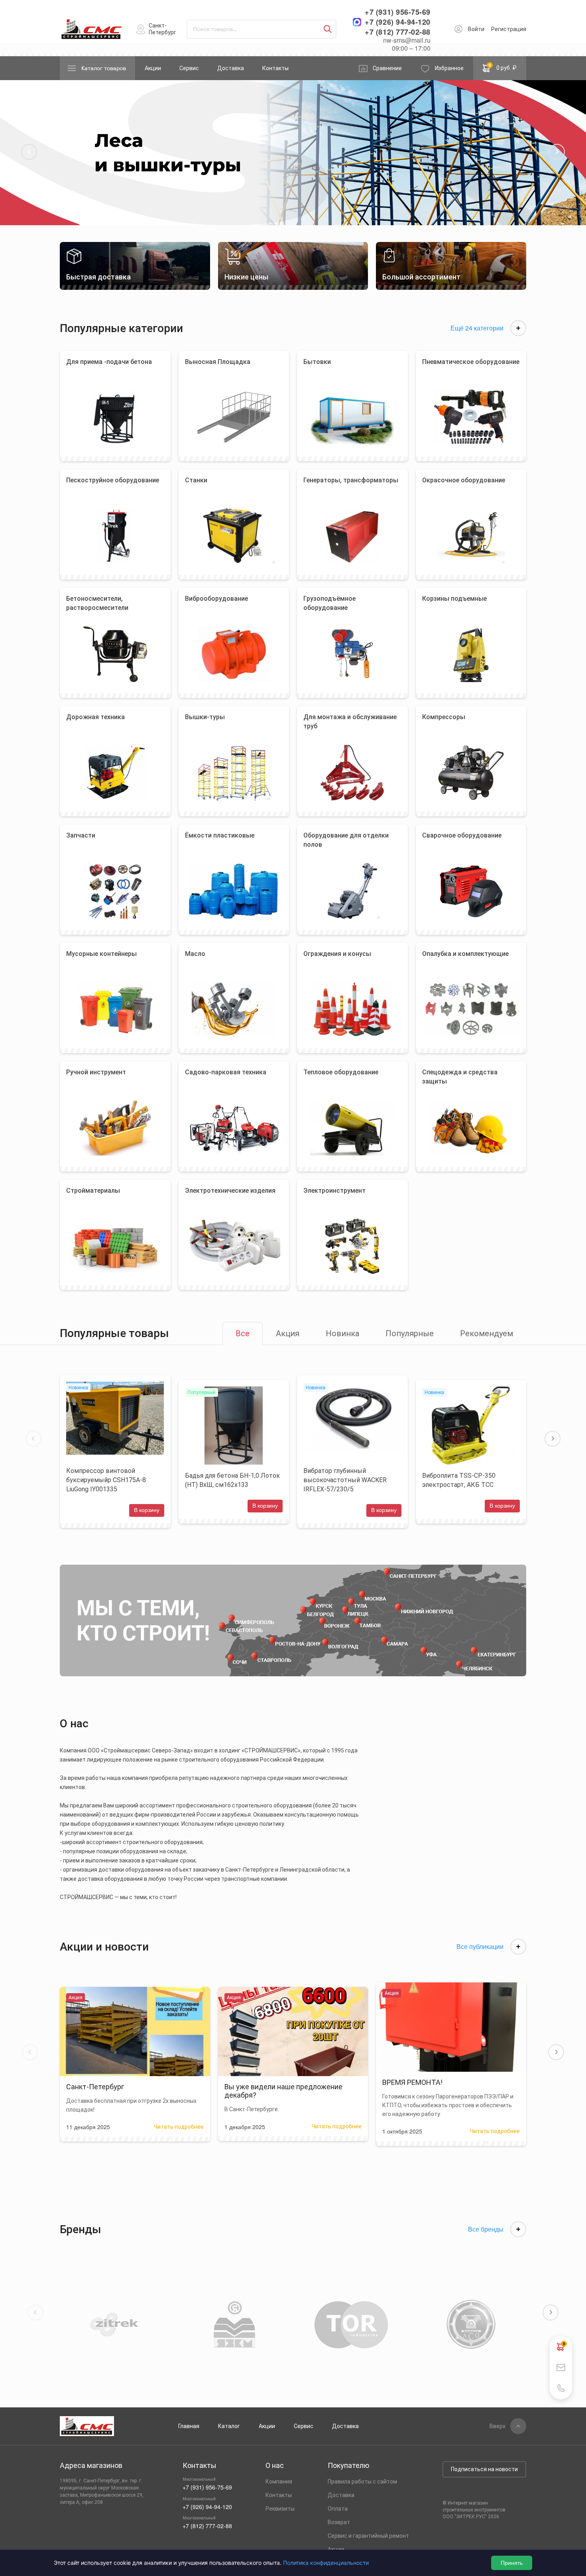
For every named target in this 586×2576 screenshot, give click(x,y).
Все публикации (480, 1947)
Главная (189, 2426)
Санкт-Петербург (162, 29)
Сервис (189, 68)
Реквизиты (280, 2509)
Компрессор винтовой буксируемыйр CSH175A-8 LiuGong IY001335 (106, 1480)
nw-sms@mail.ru (407, 40)
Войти (476, 29)
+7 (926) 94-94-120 (398, 22)
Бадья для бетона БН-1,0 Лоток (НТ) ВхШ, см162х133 (232, 1480)
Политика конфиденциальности (326, 2563)
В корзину (147, 1510)
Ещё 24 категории (477, 328)
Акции (153, 68)
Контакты (275, 68)
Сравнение (387, 68)
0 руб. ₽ (503, 67)
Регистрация (509, 29)
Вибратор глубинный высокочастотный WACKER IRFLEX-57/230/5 (345, 1480)
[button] (29, 152)
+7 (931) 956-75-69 (398, 12)
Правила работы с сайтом (362, 2482)
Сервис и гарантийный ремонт (368, 2536)
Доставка (231, 68)
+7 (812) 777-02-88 (398, 32)
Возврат (339, 2522)
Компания (279, 2482)
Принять (512, 2563)
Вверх (498, 2426)
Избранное (449, 68)
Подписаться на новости (484, 2469)
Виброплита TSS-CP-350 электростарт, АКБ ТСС (459, 1480)
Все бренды (486, 2229)
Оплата (338, 2509)
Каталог (229, 2426)
